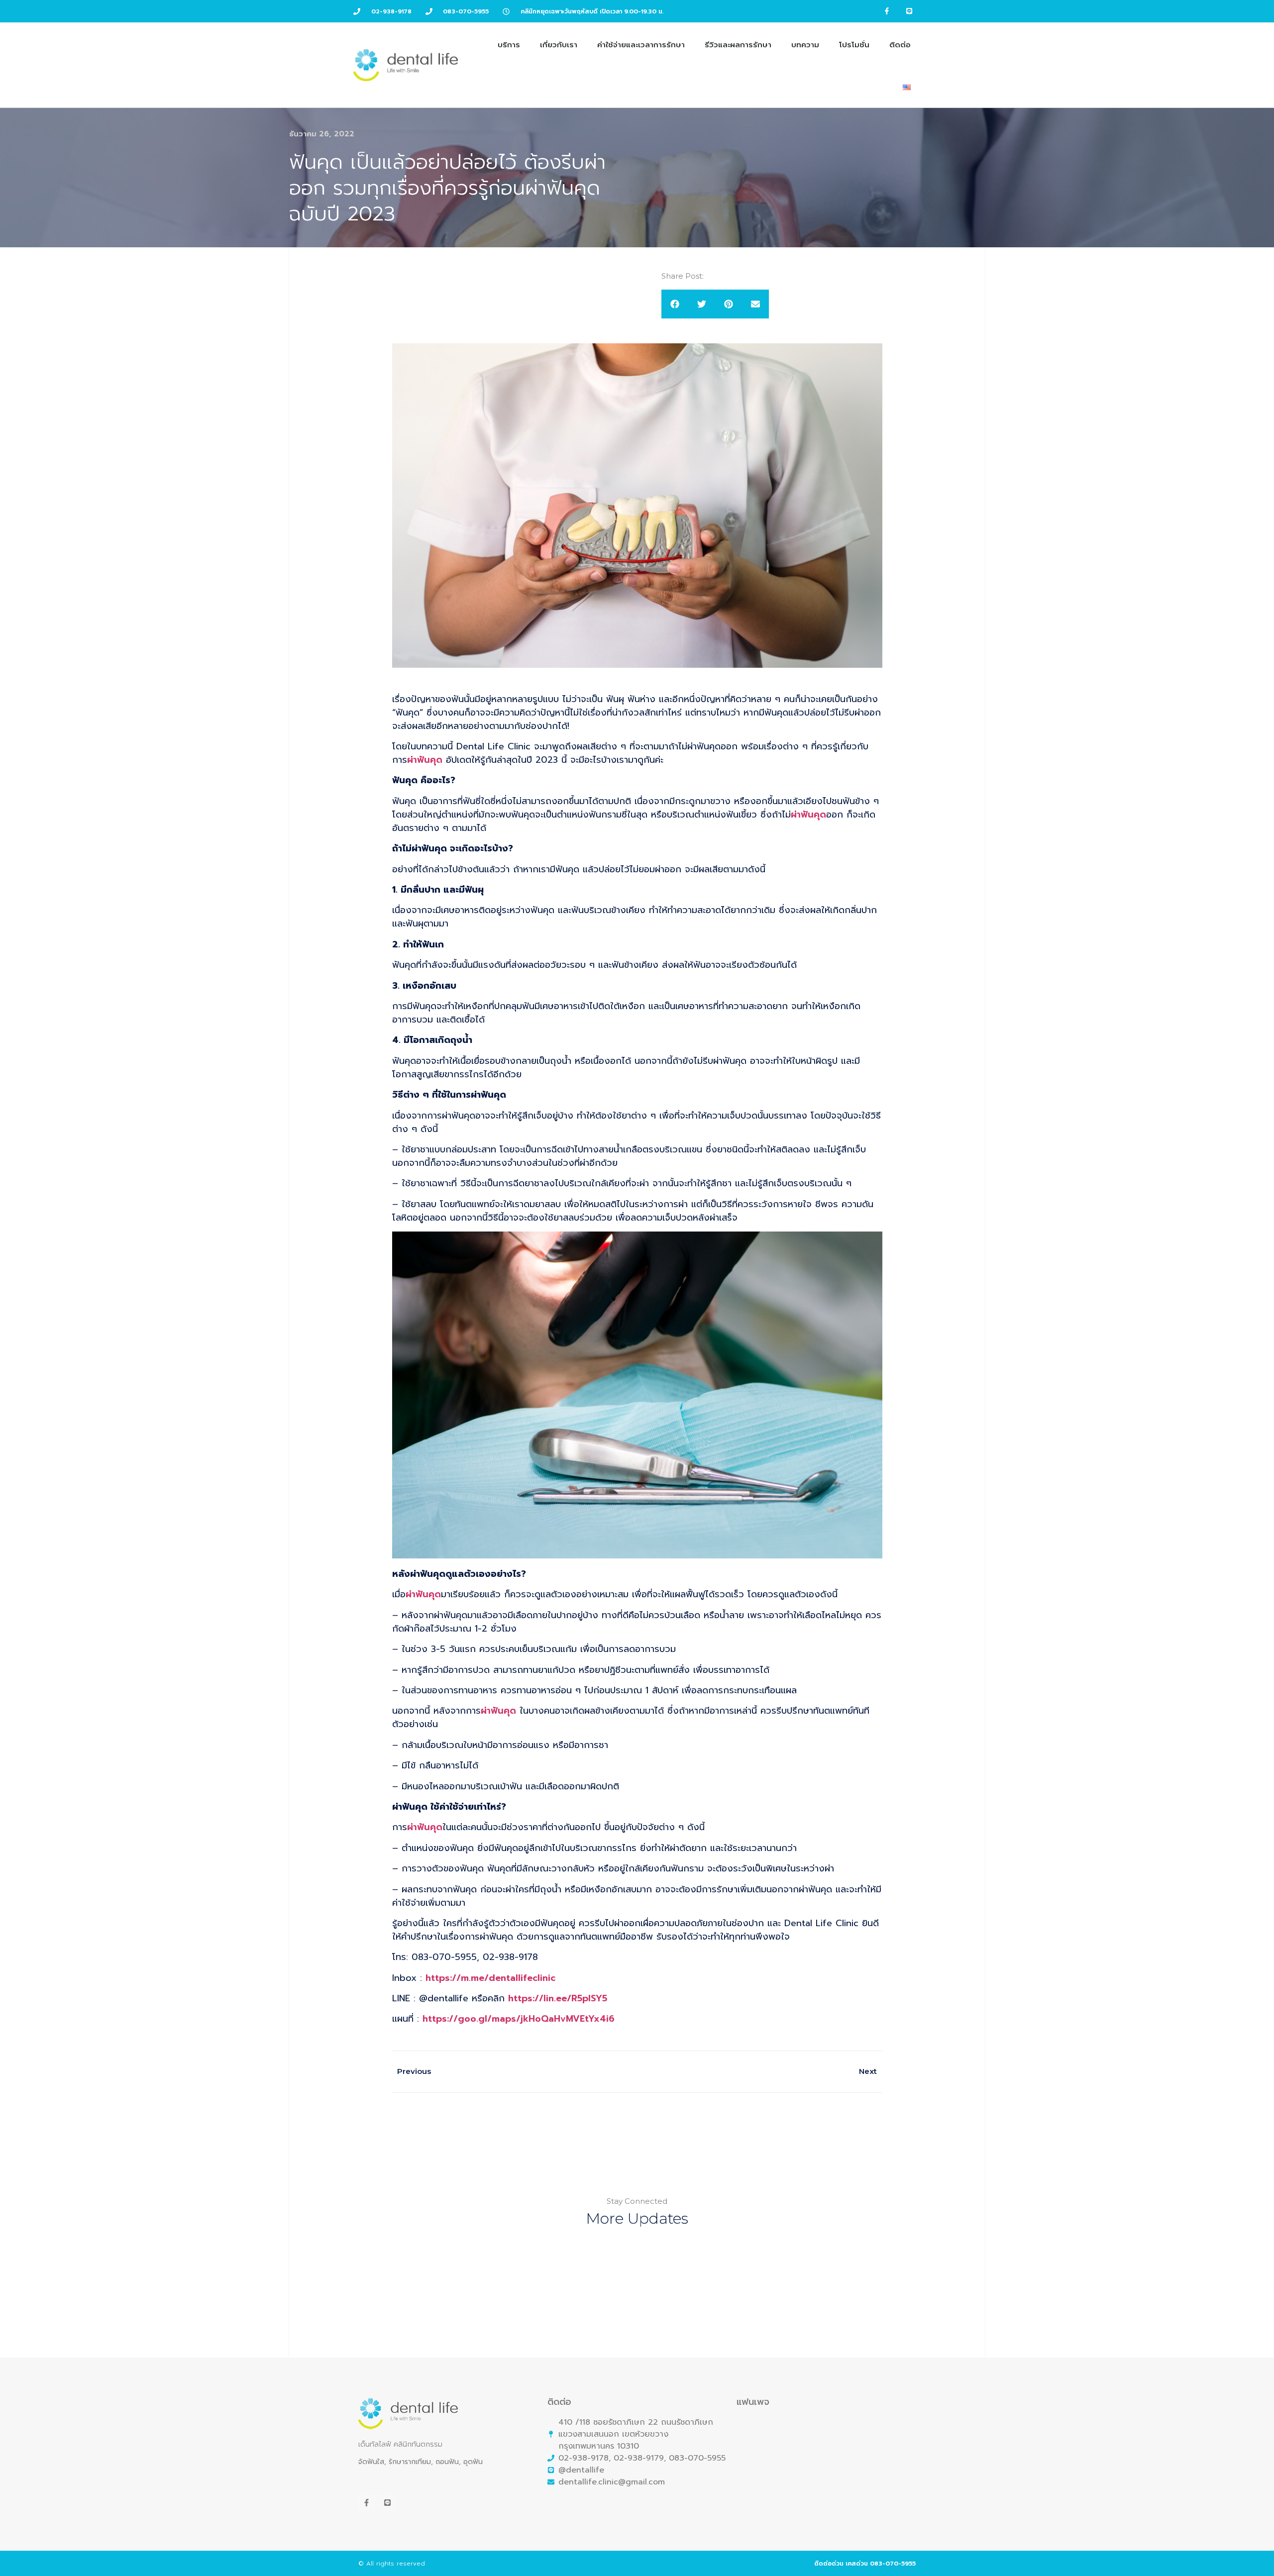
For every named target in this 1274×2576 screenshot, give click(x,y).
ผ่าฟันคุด (425, 760)
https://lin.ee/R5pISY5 (559, 1998)
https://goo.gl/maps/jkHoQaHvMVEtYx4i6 (519, 2019)
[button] (675, 304)
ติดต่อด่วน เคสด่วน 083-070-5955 (865, 2564)
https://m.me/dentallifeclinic (490, 1978)
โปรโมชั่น (854, 45)
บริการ (509, 45)
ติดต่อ (900, 45)
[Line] (909, 11)
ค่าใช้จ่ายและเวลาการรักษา (641, 45)
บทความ (805, 45)
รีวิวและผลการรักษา (738, 45)
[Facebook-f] (887, 11)
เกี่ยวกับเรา (559, 45)
